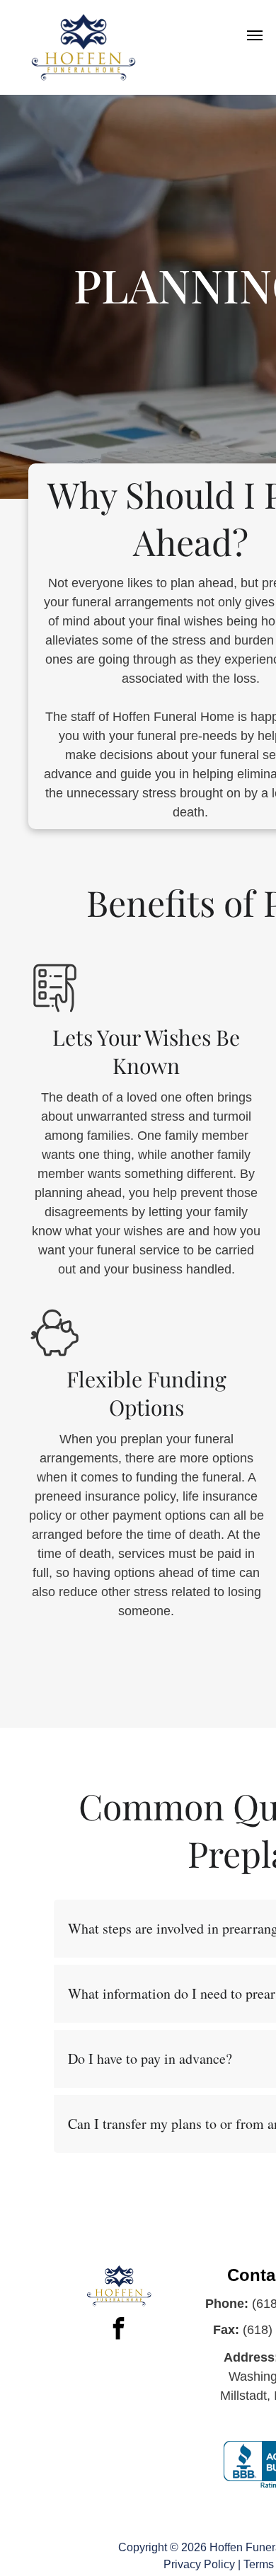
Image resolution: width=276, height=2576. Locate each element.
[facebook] (119, 2330)
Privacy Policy (199, 2564)
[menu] (255, 35)
